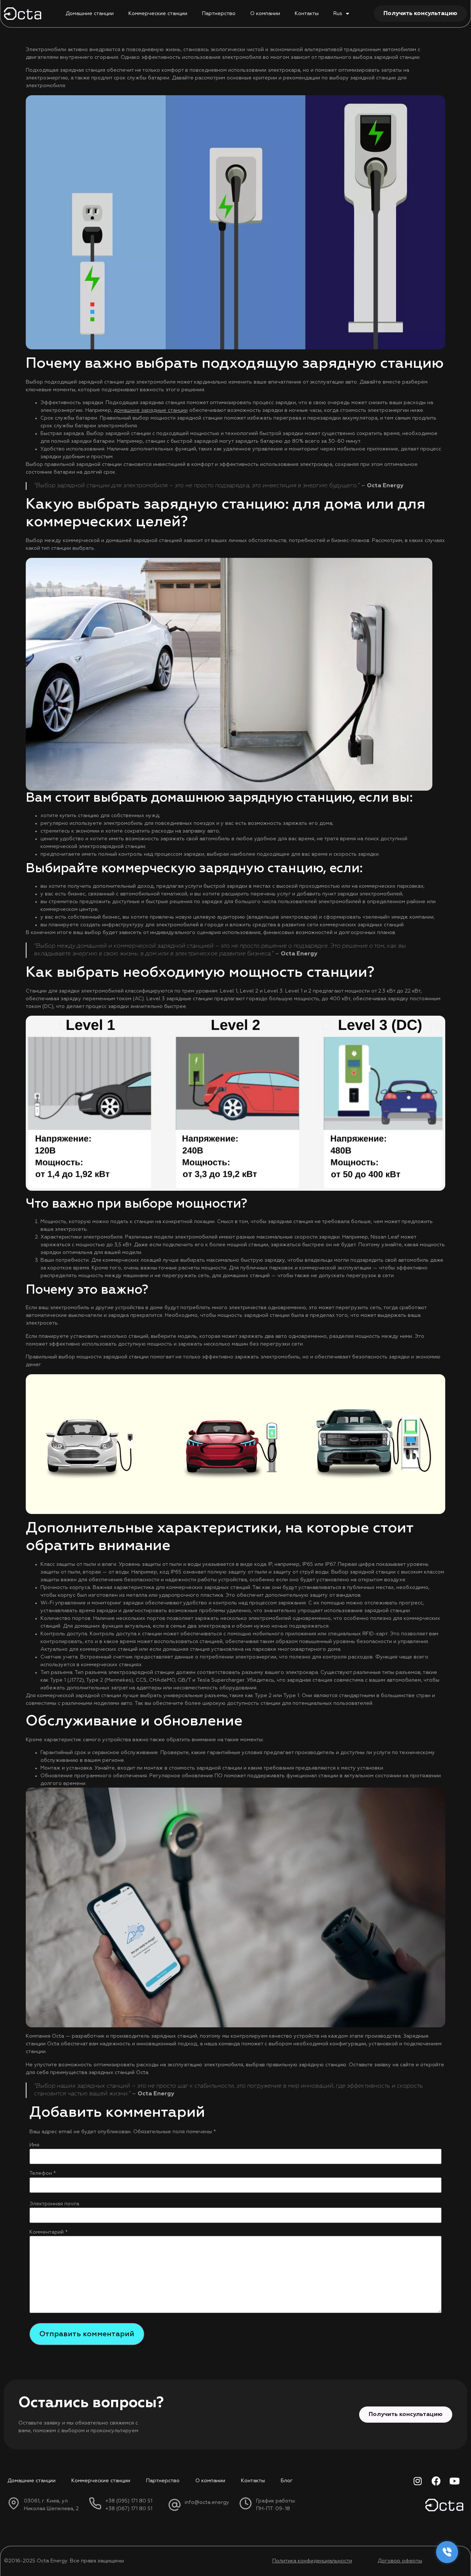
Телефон (43, 2173)
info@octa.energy (207, 2502)
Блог (287, 2481)
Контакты (307, 14)
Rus (338, 14)
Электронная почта (54, 2204)
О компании (265, 14)
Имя (34, 2145)
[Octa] (23, 13)
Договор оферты (400, 2561)
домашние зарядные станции (151, 410)
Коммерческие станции (158, 14)
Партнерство (219, 14)
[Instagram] (418, 2481)
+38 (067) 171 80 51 (129, 2509)
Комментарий (49, 2232)
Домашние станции (90, 14)
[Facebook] (436, 2481)
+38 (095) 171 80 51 (129, 2501)
